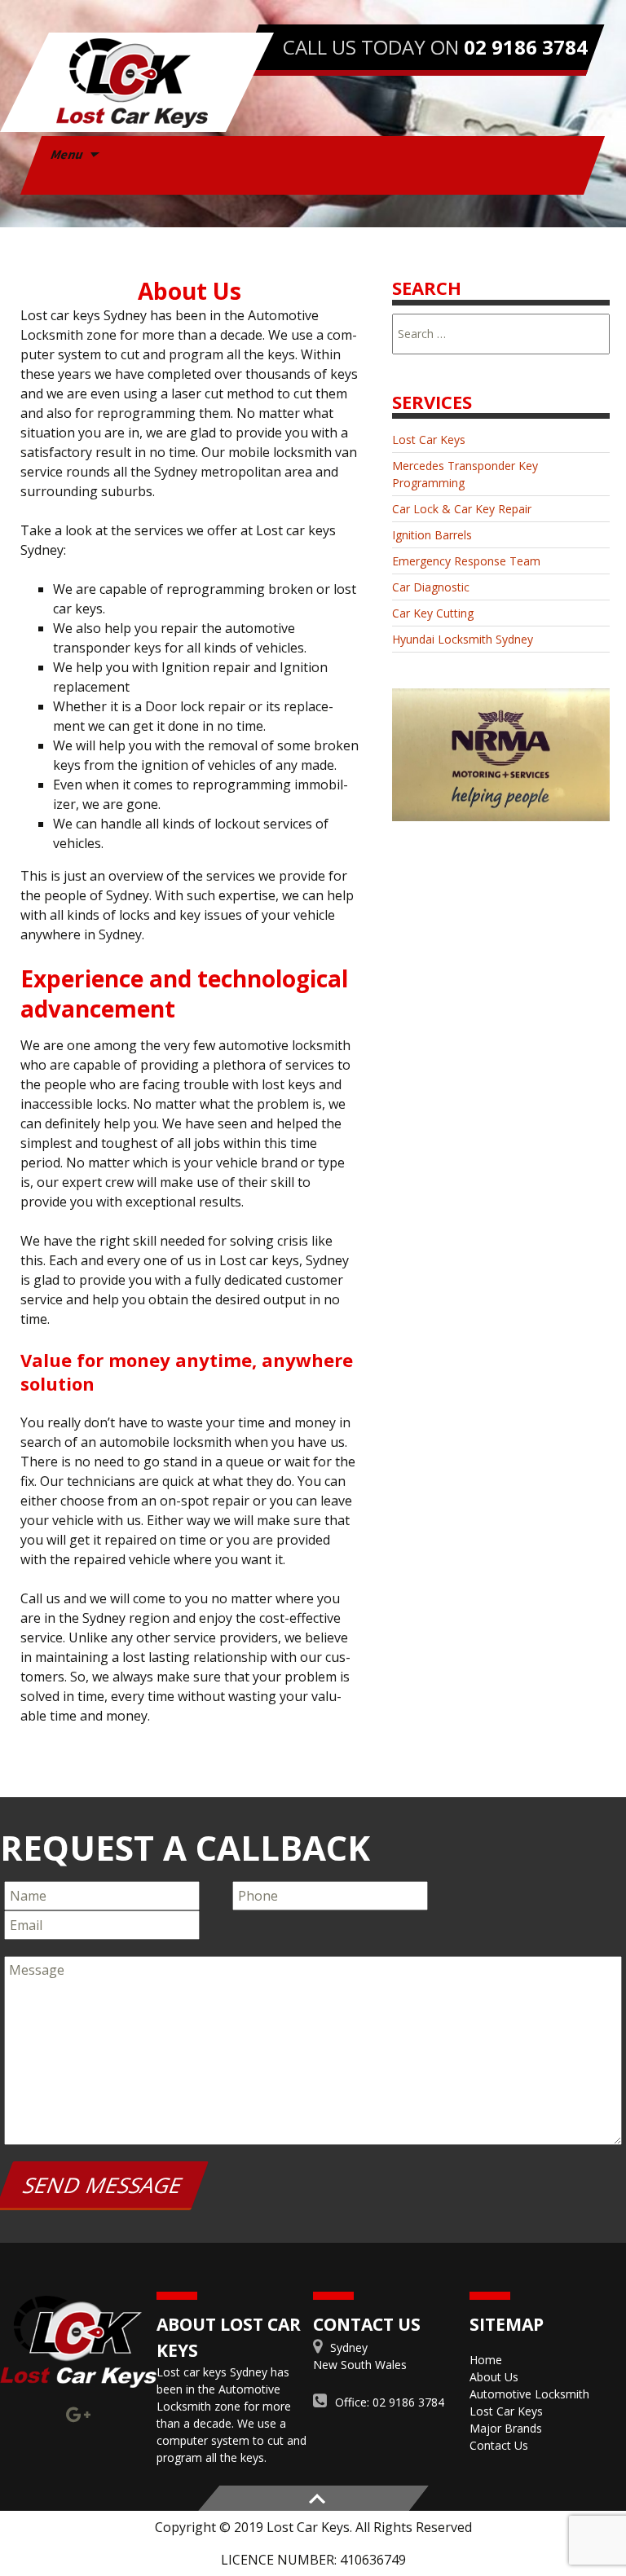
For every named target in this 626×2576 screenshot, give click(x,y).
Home (486, 2360)
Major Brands (506, 2428)
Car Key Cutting (433, 613)
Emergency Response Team (466, 561)
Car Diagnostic (431, 587)
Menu (68, 154)
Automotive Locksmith (529, 2394)
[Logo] (78, 2342)
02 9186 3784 (526, 47)
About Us (494, 2377)
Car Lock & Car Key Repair (462, 509)
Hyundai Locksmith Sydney (463, 639)
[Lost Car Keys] (137, 82)
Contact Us (499, 2445)
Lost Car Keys (429, 440)
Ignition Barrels (432, 535)
